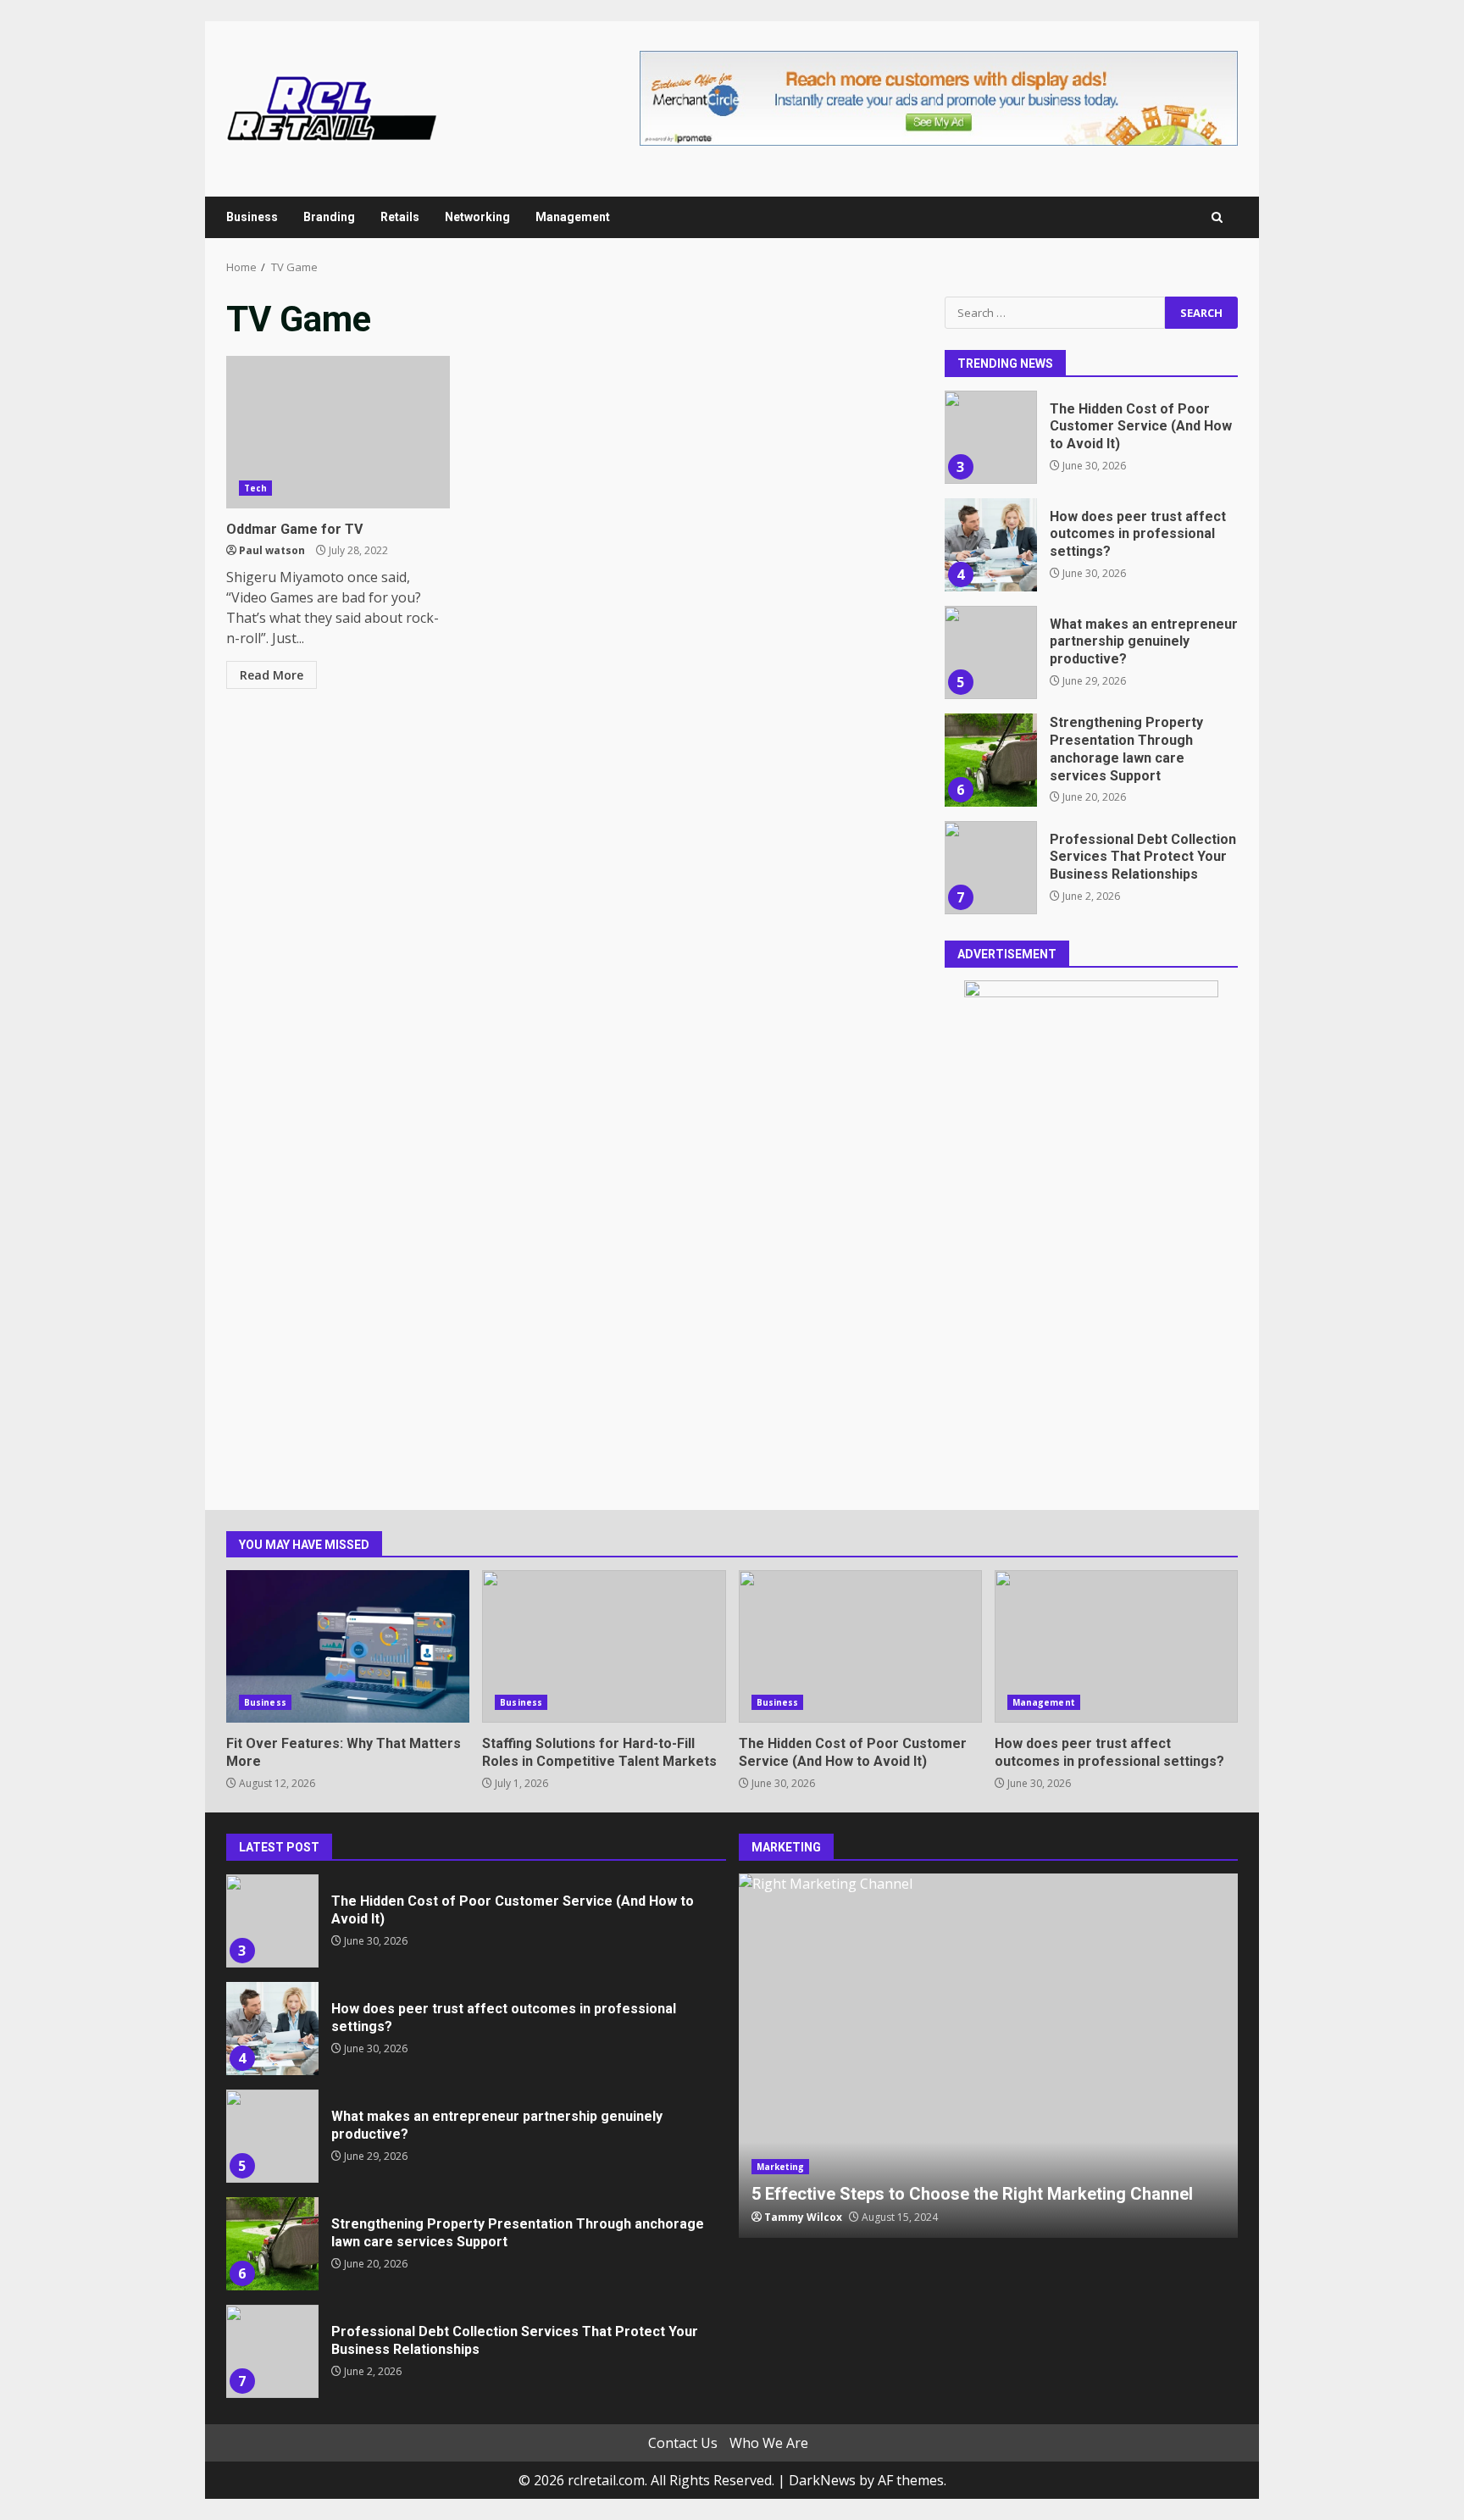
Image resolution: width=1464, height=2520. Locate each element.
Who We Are (769, 2443)
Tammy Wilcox (803, 2217)
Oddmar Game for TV (338, 432)
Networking (477, 217)
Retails (400, 217)
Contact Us (683, 2443)
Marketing (781, 2167)
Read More (272, 675)
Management (573, 217)
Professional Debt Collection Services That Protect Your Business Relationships (990, 868)
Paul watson (272, 550)
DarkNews (822, 2480)
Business (252, 217)
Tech (255, 488)
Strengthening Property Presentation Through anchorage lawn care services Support (990, 760)
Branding (329, 217)
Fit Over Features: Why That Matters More (348, 1646)
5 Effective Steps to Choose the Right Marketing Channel (989, 2056)
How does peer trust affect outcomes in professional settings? (990, 545)
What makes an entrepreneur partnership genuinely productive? (990, 652)
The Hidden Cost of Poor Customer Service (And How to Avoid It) (990, 437)
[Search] (1217, 217)
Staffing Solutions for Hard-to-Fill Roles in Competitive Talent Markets (604, 1646)
